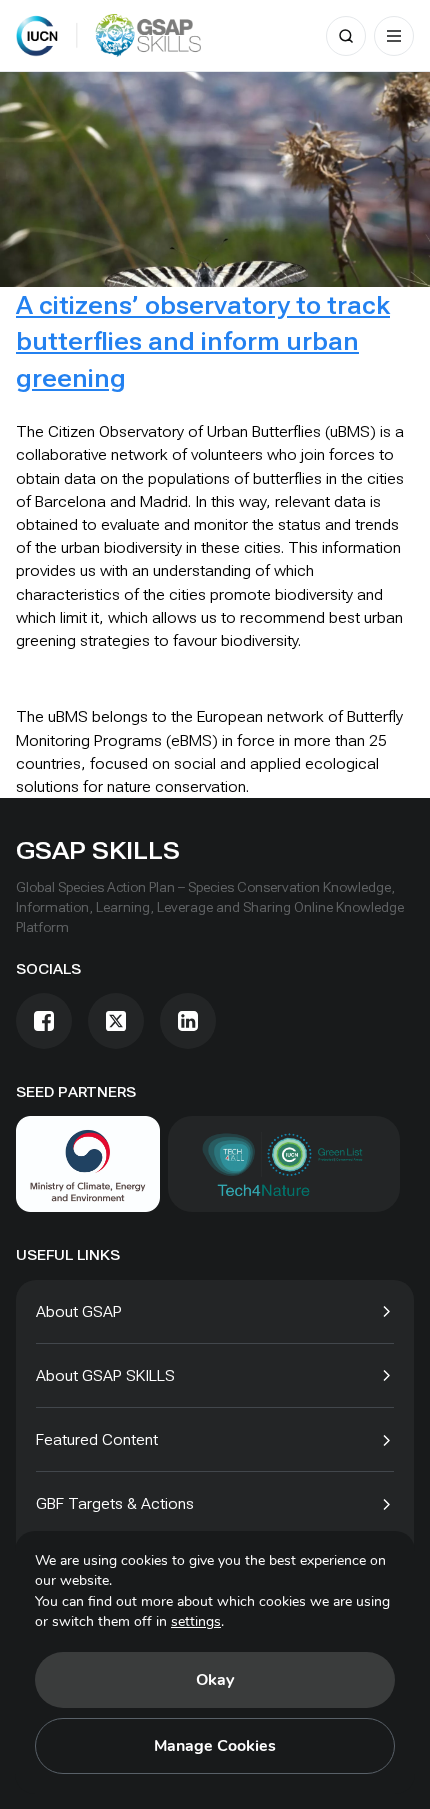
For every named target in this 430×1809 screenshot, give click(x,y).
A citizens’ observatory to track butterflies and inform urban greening (203, 341)
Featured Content (97, 1439)
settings (196, 1621)
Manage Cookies (215, 1746)
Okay (215, 1680)
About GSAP (79, 1311)
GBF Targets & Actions (115, 1503)
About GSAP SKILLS (105, 1375)
